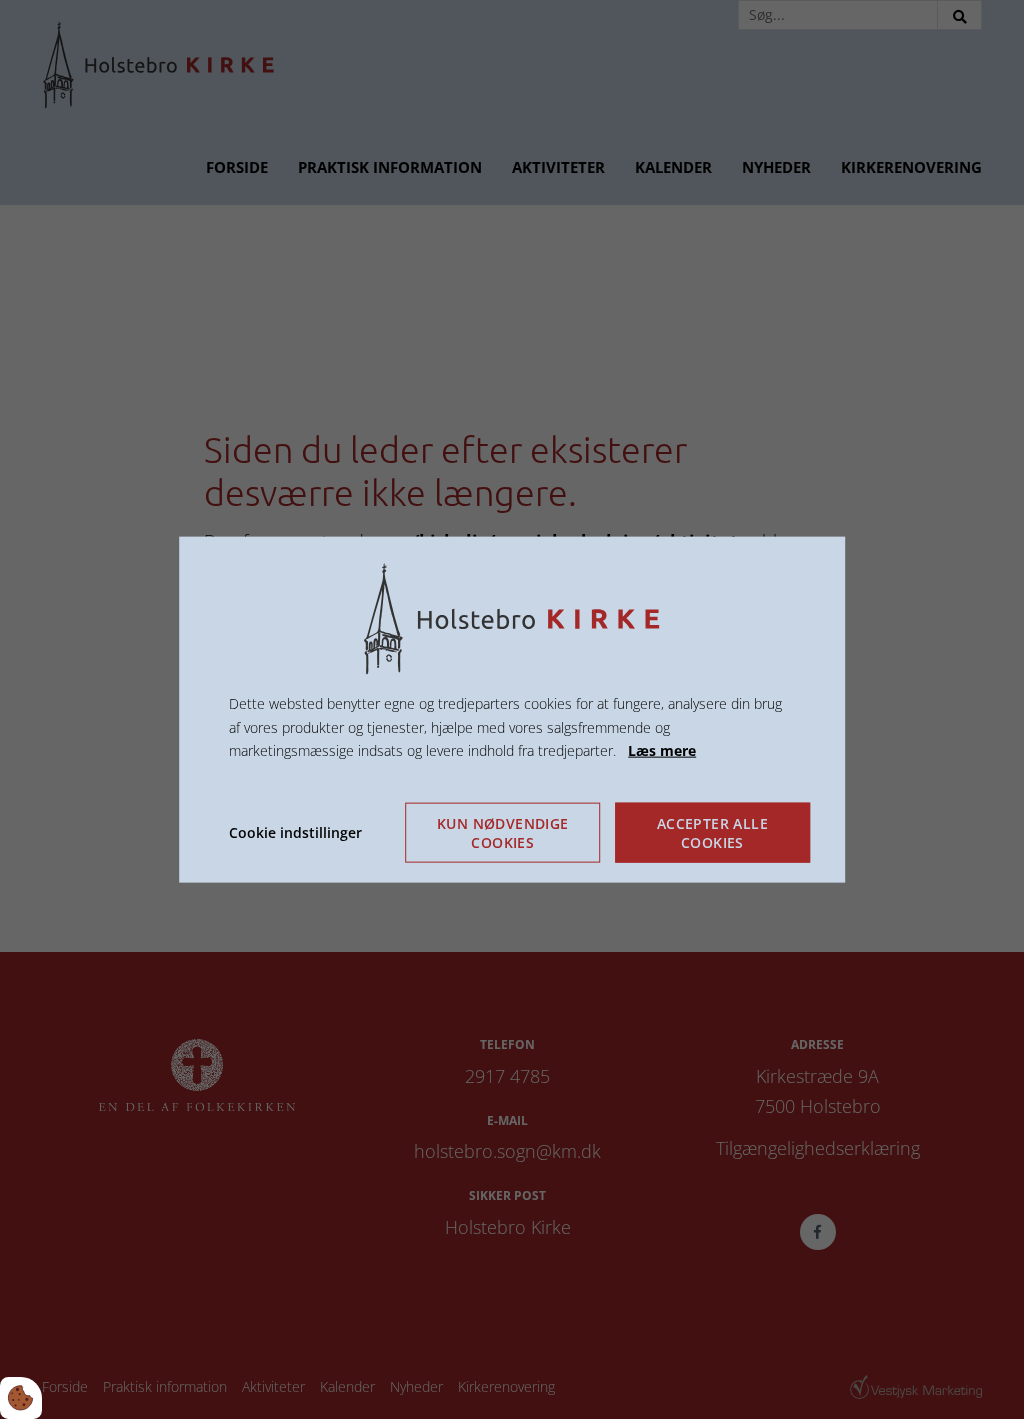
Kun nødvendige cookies (503, 833)
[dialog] (512, 709)
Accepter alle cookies (712, 833)
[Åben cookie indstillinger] (21, 1398)
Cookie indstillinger (295, 832)
